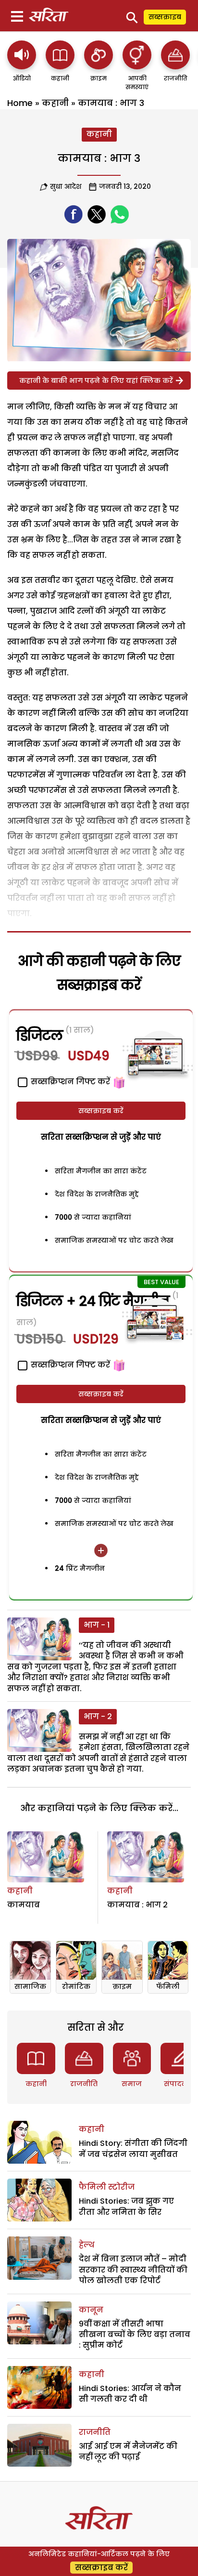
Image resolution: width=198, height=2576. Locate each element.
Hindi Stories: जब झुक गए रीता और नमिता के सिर (126, 2206)
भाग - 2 (98, 1716)
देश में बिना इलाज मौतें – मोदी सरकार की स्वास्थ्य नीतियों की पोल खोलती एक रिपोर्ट (133, 2270)
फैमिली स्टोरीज (107, 2187)
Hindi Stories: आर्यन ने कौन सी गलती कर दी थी (130, 2394)
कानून (91, 2310)
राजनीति (84, 2084)
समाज (132, 2084)
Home (20, 103)
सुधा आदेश (66, 186)
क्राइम (122, 1986)
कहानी (55, 103)
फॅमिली (168, 1986)
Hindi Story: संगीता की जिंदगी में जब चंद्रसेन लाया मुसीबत (133, 2149)
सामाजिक (30, 1986)
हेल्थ (87, 2245)
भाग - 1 (97, 1625)
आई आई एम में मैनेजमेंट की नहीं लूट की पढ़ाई (128, 2451)
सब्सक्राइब (165, 17)
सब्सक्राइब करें (101, 1111)
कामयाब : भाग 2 (137, 1905)
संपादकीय (180, 2084)
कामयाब (24, 1905)
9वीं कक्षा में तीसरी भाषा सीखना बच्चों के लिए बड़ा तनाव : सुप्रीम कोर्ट (135, 2335)
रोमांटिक (76, 1986)
